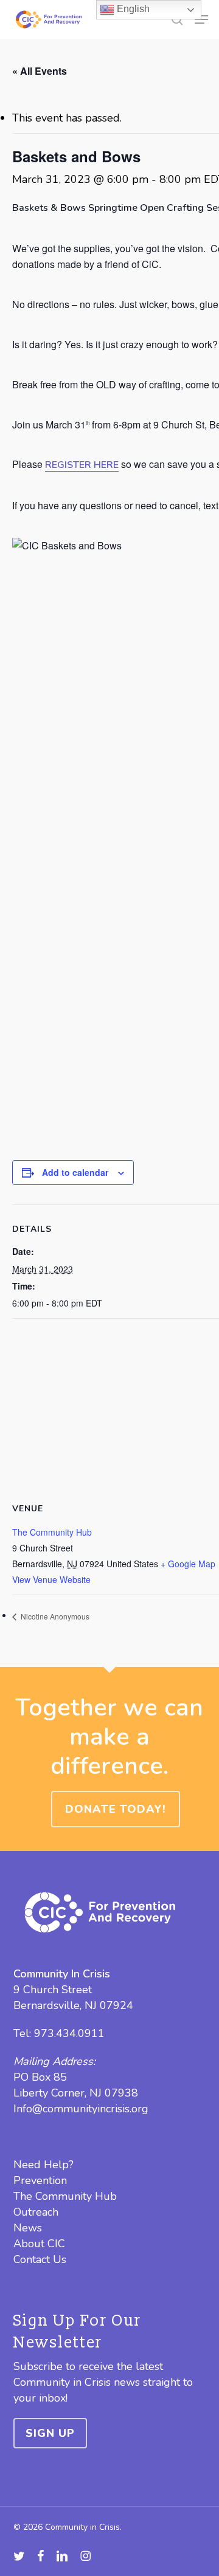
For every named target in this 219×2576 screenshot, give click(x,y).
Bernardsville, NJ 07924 (73, 2005)
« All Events (40, 71)
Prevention (40, 2180)
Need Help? (43, 2165)
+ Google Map (188, 1564)
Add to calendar (75, 1172)
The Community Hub (52, 1532)
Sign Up (50, 2433)
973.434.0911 (69, 2033)
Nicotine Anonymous (54, 1616)
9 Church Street (53, 1990)
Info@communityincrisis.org (81, 2109)
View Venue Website (51, 1579)
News (28, 2228)
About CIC (39, 2244)
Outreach (36, 2212)
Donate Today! (116, 1809)
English (132, 9)
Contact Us (40, 2259)
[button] (201, 19)
